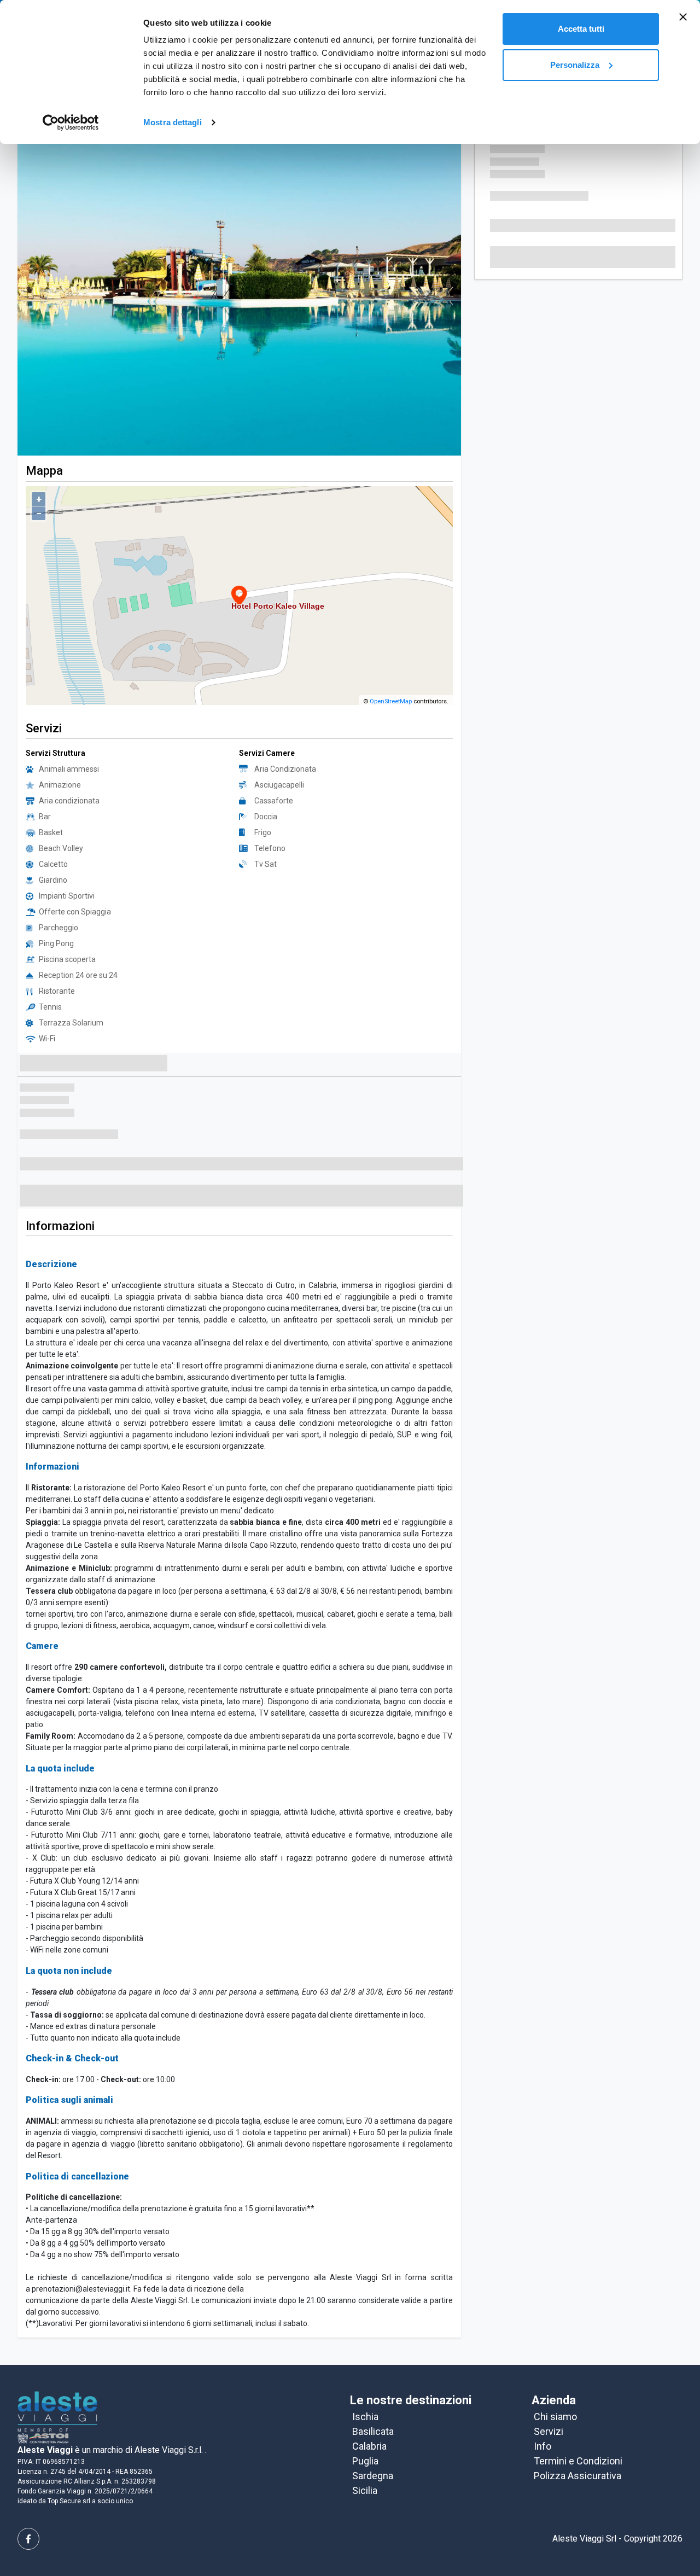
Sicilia (365, 2455)
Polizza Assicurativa (577, 2441)
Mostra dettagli (173, 122)
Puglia (365, 2426)
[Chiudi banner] (683, 17)
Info (542, 2411)
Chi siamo (555, 2382)
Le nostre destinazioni (411, 2365)
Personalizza (575, 65)
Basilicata (373, 2396)
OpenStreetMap (391, 666)
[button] (51, 274)
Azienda (554, 2365)
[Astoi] (57, 2382)
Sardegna (373, 2441)
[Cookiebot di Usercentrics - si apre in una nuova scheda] (71, 123)
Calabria (369, 2411)
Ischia (365, 2382)
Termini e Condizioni (578, 2426)
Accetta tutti (581, 29)
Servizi (549, 2396)
